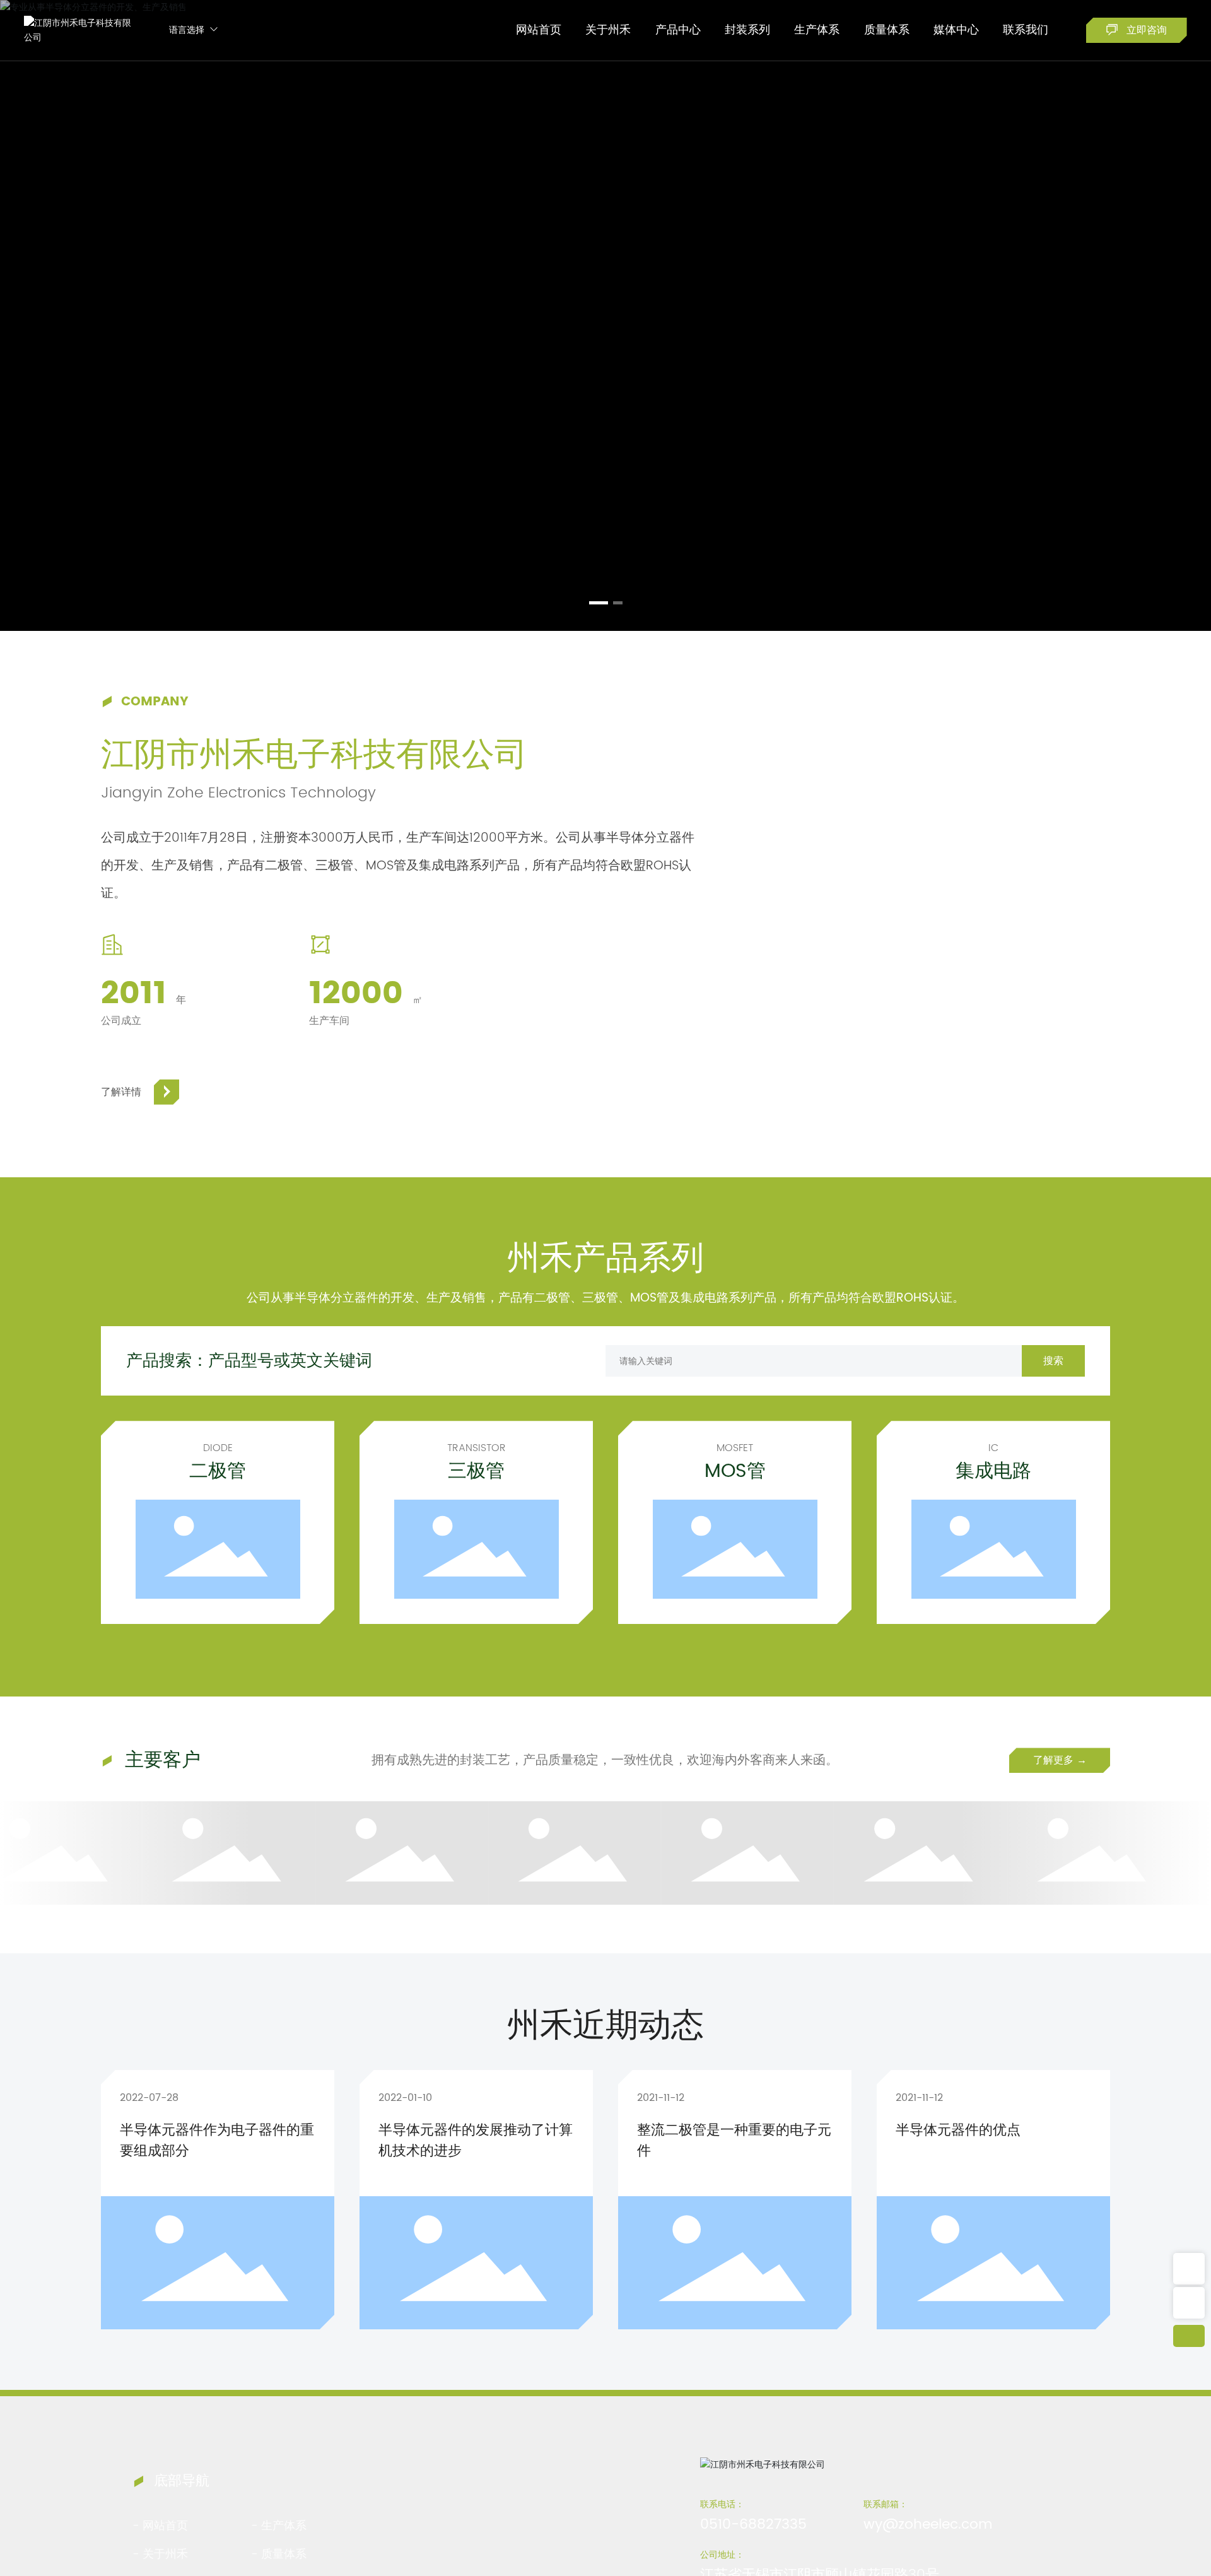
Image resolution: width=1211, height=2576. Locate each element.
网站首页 (165, 2526)
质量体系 (284, 2554)
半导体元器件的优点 (958, 2130)
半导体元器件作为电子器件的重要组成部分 (217, 2141)
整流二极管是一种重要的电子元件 (734, 2141)
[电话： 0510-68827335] (1189, 2269)
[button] (599, 603)
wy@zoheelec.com (928, 2525)
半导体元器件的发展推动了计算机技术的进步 (476, 2141)
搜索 (1053, 1361)
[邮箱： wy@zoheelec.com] (1189, 2303)
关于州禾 (165, 2554)
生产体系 (284, 2526)
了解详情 (121, 1092)
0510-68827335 (753, 2525)
